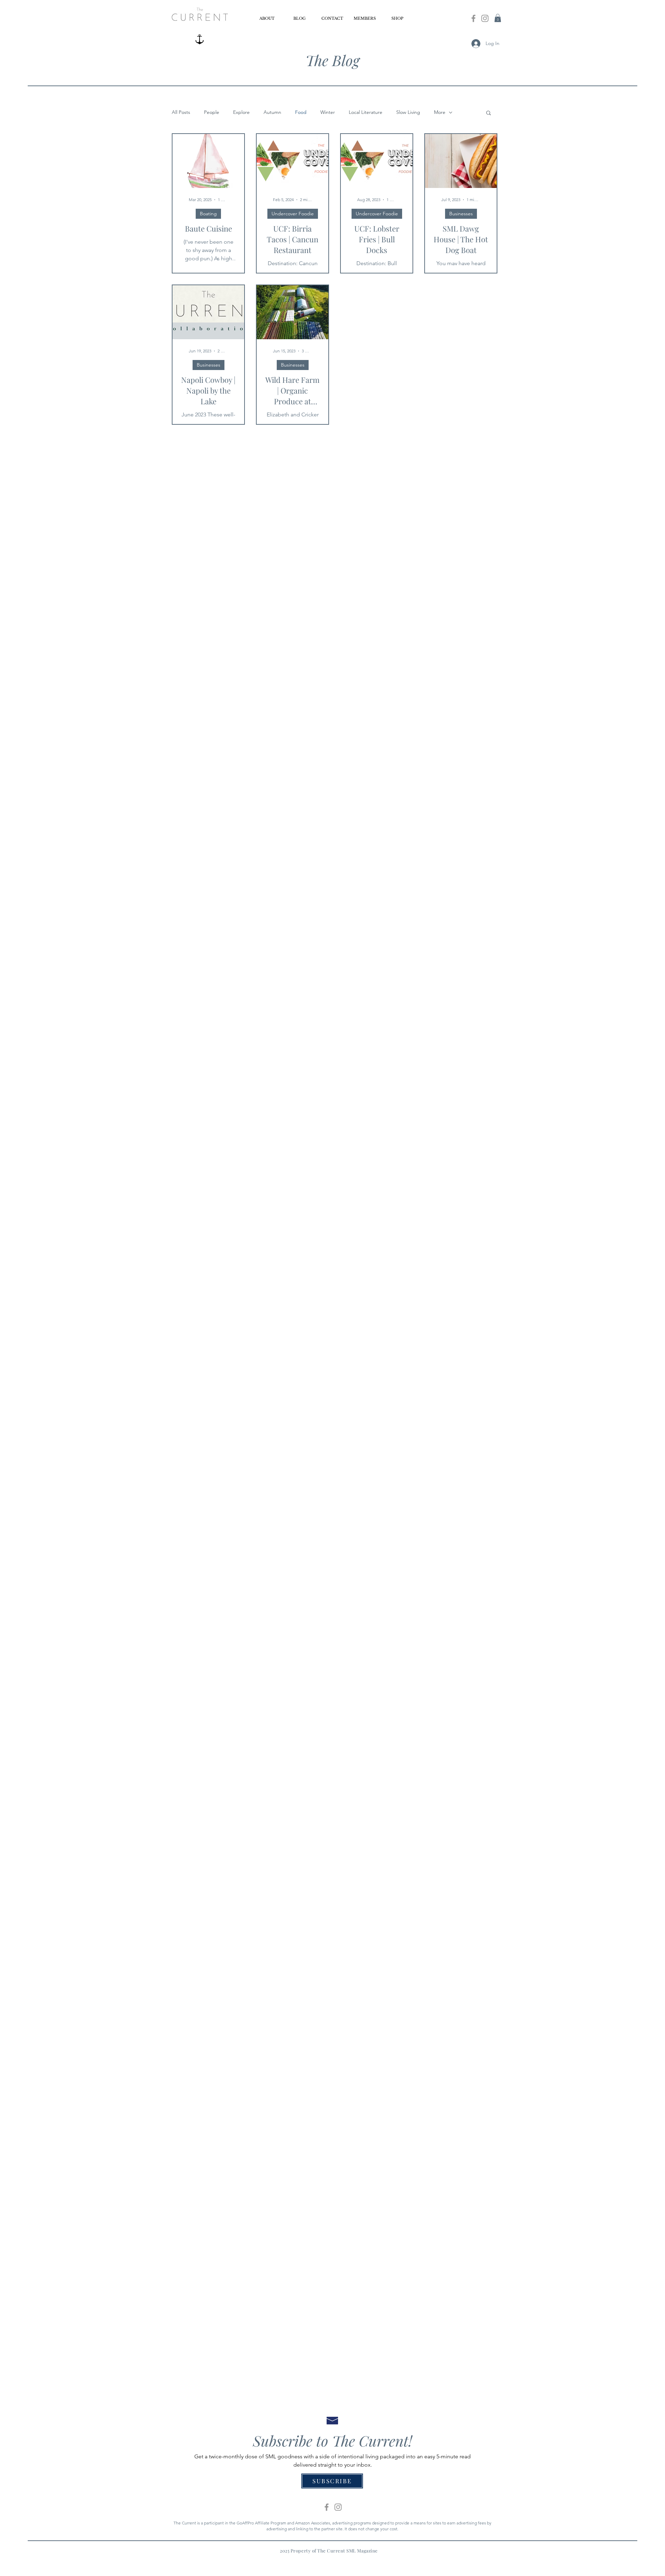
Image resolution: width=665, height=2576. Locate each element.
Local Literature (366, 112)
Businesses (461, 214)
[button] (498, 18)
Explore (241, 112)
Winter (328, 112)
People (212, 112)
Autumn (272, 112)
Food (301, 112)
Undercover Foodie (293, 214)
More (440, 112)
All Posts (181, 112)
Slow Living (408, 112)
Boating (208, 214)
